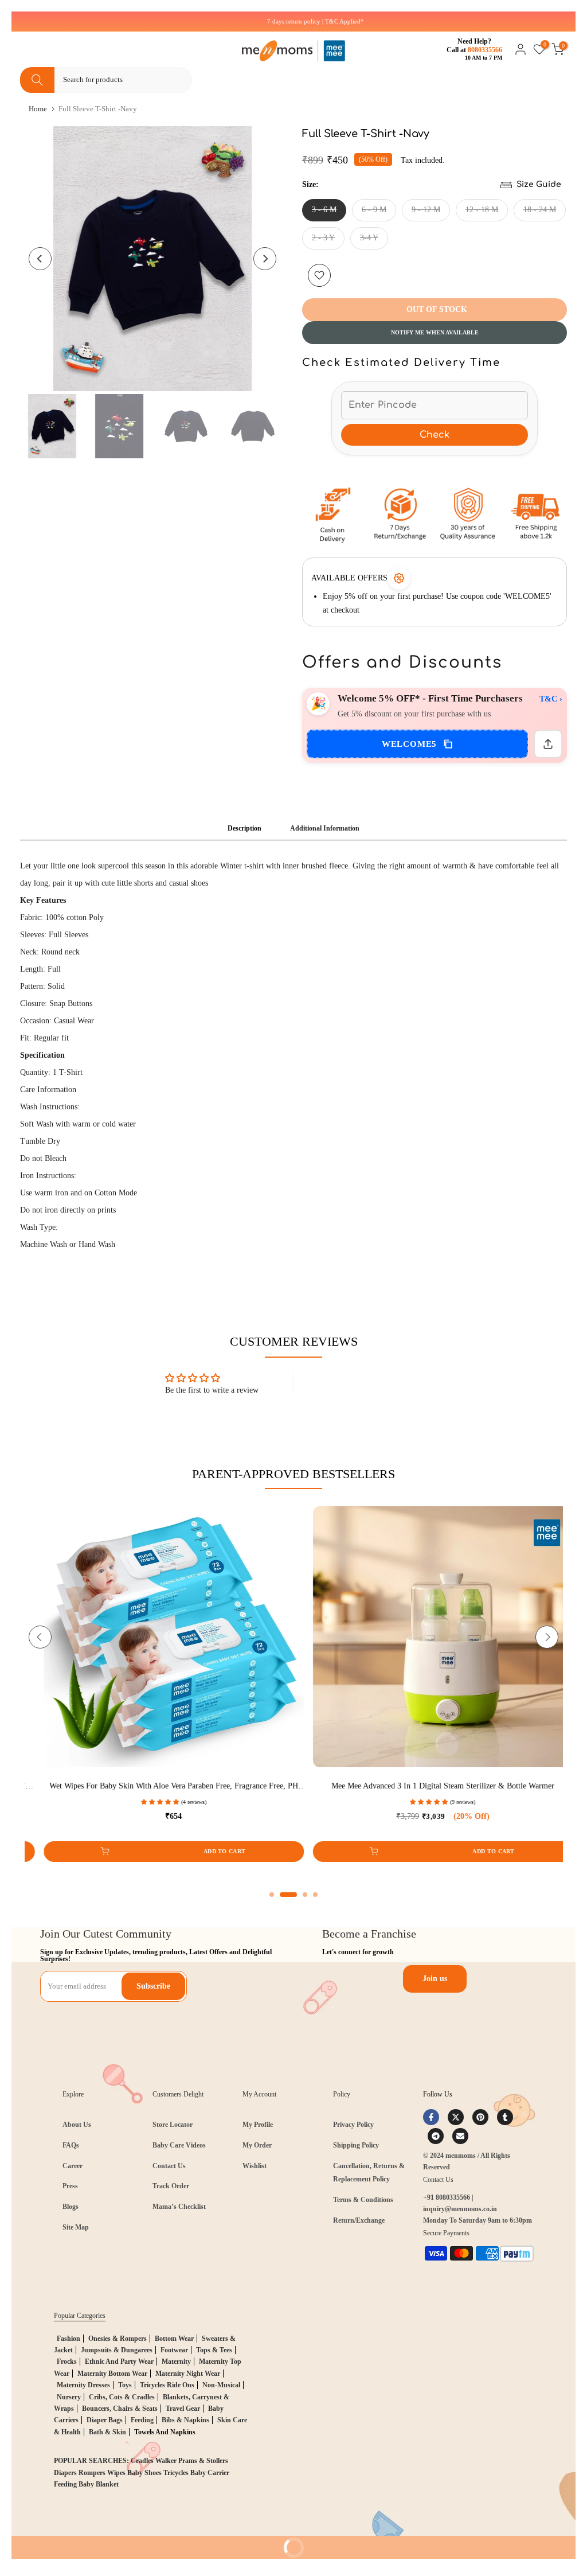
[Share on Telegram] (436, 2136)
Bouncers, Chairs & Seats (120, 2409)
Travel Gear (183, 2409)
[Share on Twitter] (456, 2117)
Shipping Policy (356, 2145)
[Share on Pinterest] (480, 2117)
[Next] (265, 259)
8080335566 (485, 50)
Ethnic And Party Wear (119, 2361)
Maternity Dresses (83, 2385)
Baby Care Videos (179, 2145)
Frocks (67, 2361)
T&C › (551, 699)
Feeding (142, 2420)
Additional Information (325, 828)
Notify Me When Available (435, 332)
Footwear (174, 2350)
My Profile (258, 2125)
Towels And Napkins (165, 2432)
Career (73, 2166)
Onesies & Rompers (118, 2339)
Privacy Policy (353, 2125)
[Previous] (40, 259)
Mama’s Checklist (179, 2207)
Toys (125, 2385)
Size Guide (539, 184)
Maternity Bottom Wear (112, 2374)
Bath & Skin (107, 2432)
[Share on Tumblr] (505, 2117)
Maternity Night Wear (188, 2374)
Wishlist (255, 2166)
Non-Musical (221, 2385)
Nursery (69, 2397)
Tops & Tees (214, 2350)
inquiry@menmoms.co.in (460, 2209)
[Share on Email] (460, 2136)
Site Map (76, 2227)
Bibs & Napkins (185, 2420)
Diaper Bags (105, 2420)
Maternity (176, 2361)
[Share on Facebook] (431, 2117)
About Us (77, 2125)
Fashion (69, 2339)
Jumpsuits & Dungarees (117, 2350)
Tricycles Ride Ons (167, 2385)
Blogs (71, 2207)
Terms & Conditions (363, 2200)
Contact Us (169, 2166)
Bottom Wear (174, 2339)
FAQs (71, 2145)
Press (70, 2186)
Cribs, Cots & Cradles (122, 2397)
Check (435, 435)
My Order (257, 2145)
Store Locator (173, 2125)
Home (38, 109)
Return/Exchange (359, 2220)
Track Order (171, 2186)
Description (244, 828)
